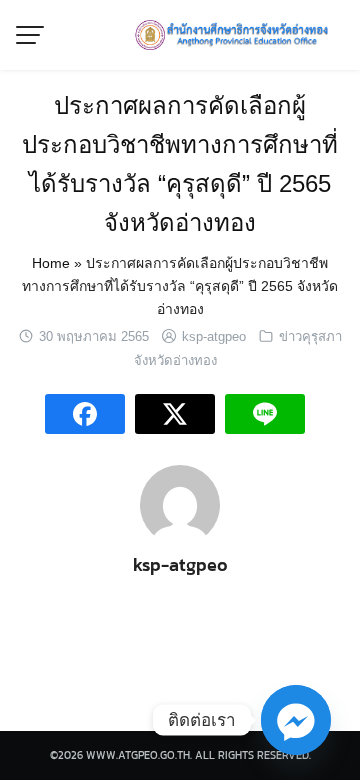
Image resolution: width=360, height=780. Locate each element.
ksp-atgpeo (214, 336)
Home (51, 263)
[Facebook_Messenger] (296, 720)
